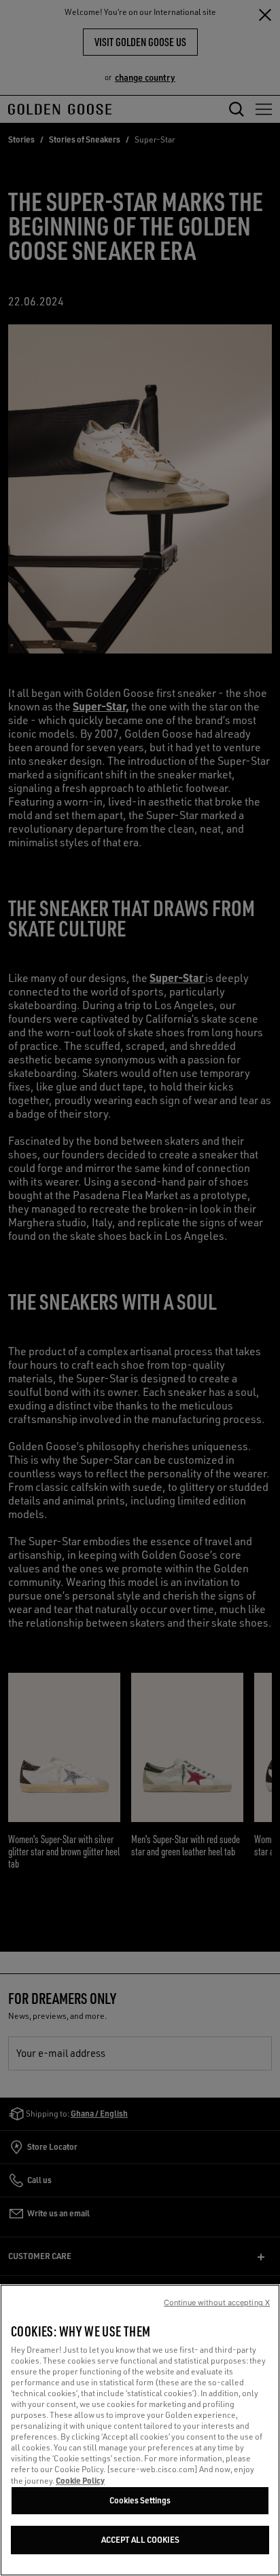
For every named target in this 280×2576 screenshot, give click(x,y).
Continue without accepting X (217, 2303)
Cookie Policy (80, 2480)
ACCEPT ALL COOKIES (140, 2540)
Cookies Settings (140, 2500)
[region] (140, 2430)
